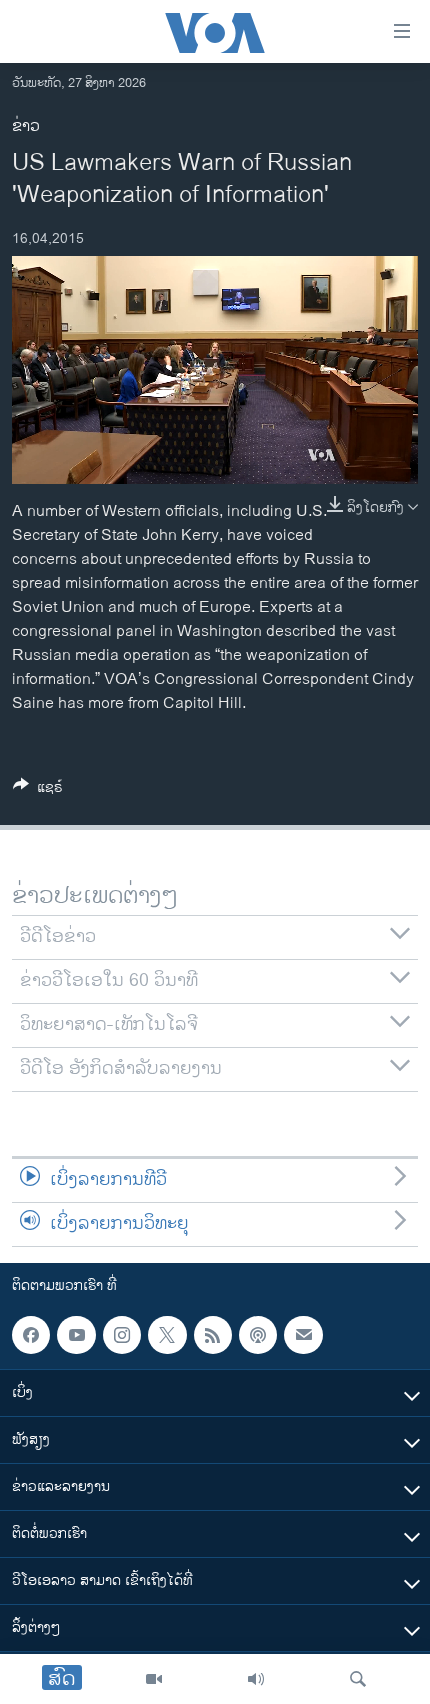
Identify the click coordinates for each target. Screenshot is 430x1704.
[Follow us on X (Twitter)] (167, 1335)
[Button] (38, 790)
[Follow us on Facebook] (31, 1335)
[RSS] (213, 1335)
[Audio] (256, 1679)
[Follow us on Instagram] (122, 1335)
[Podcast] (258, 1335)
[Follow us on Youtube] (76, 1335)
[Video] (154, 1679)
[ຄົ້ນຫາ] (358, 1679)
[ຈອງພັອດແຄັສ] (303, 1335)
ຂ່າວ (26, 126)
